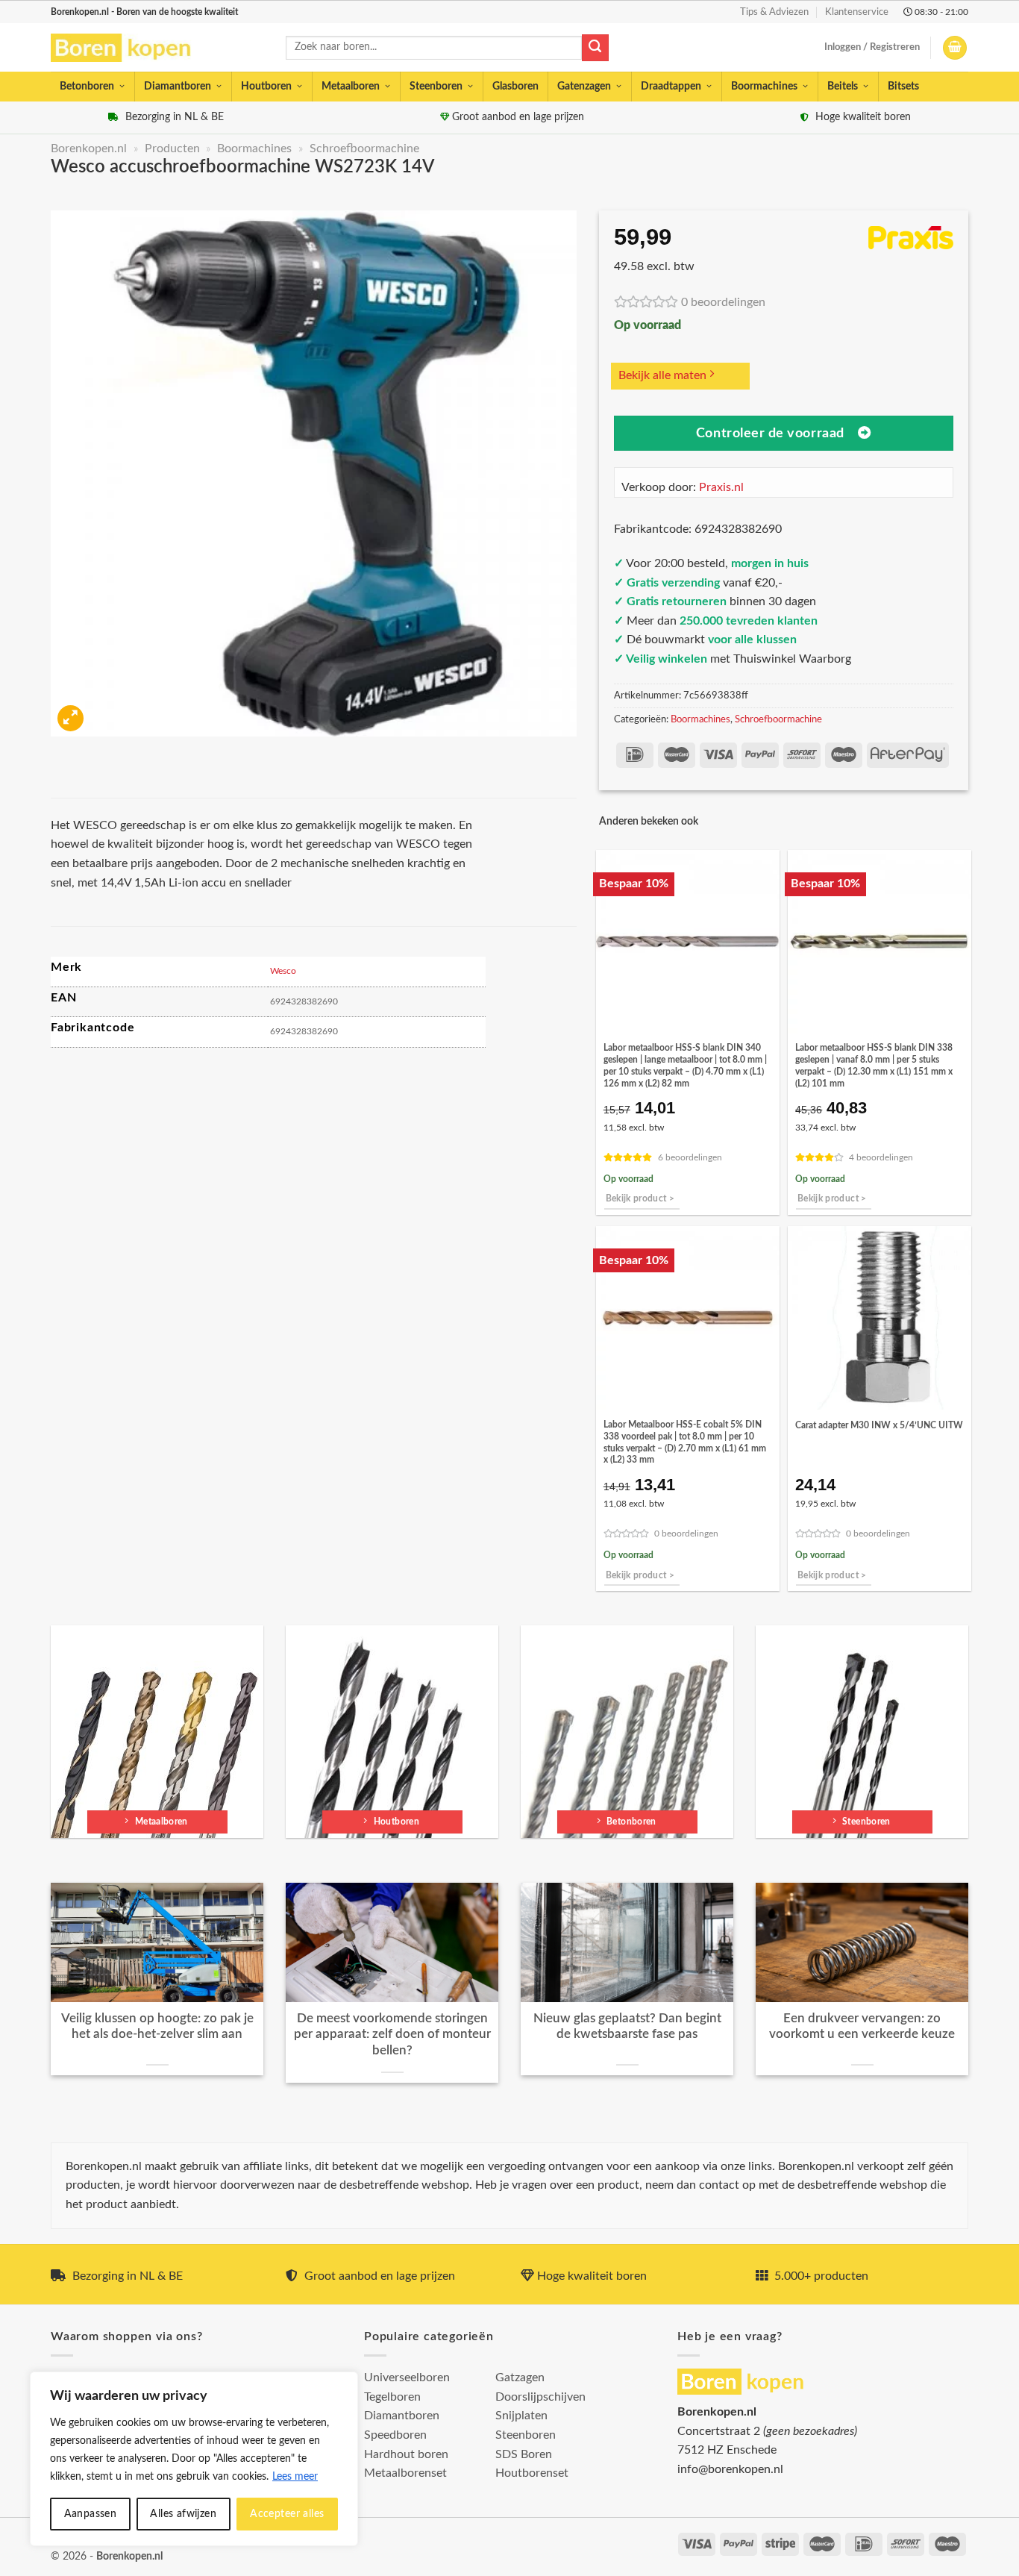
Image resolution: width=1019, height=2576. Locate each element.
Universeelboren (407, 2378)
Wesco (283, 971)
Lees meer (295, 2477)
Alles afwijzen (183, 2514)
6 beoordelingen (690, 1158)
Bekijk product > (640, 1199)
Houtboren (266, 87)
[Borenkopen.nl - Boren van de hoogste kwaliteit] (127, 48)
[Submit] (595, 48)
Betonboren (87, 87)
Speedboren (395, 2435)
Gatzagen (520, 2378)
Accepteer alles (287, 2514)
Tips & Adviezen (774, 12)
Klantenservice (857, 12)
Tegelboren (392, 2397)
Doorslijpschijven (540, 2397)
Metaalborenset (405, 2473)
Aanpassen (91, 2514)
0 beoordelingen (723, 302)
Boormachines (764, 87)
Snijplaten (521, 2416)
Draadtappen (671, 87)
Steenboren (436, 87)
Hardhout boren (406, 2454)
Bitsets (903, 87)
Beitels (843, 87)
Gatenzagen (584, 87)
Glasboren (515, 87)
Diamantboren (178, 87)
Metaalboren (351, 87)
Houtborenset (532, 2473)
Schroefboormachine (364, 149)
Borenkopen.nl (89, 149)
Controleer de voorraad (770, 433)
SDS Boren (524, 2454)
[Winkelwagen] (955, 48)
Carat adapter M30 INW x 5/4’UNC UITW (879, 1425)
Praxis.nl (721, 487)
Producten (172, 149)
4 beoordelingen (881, 1158)
